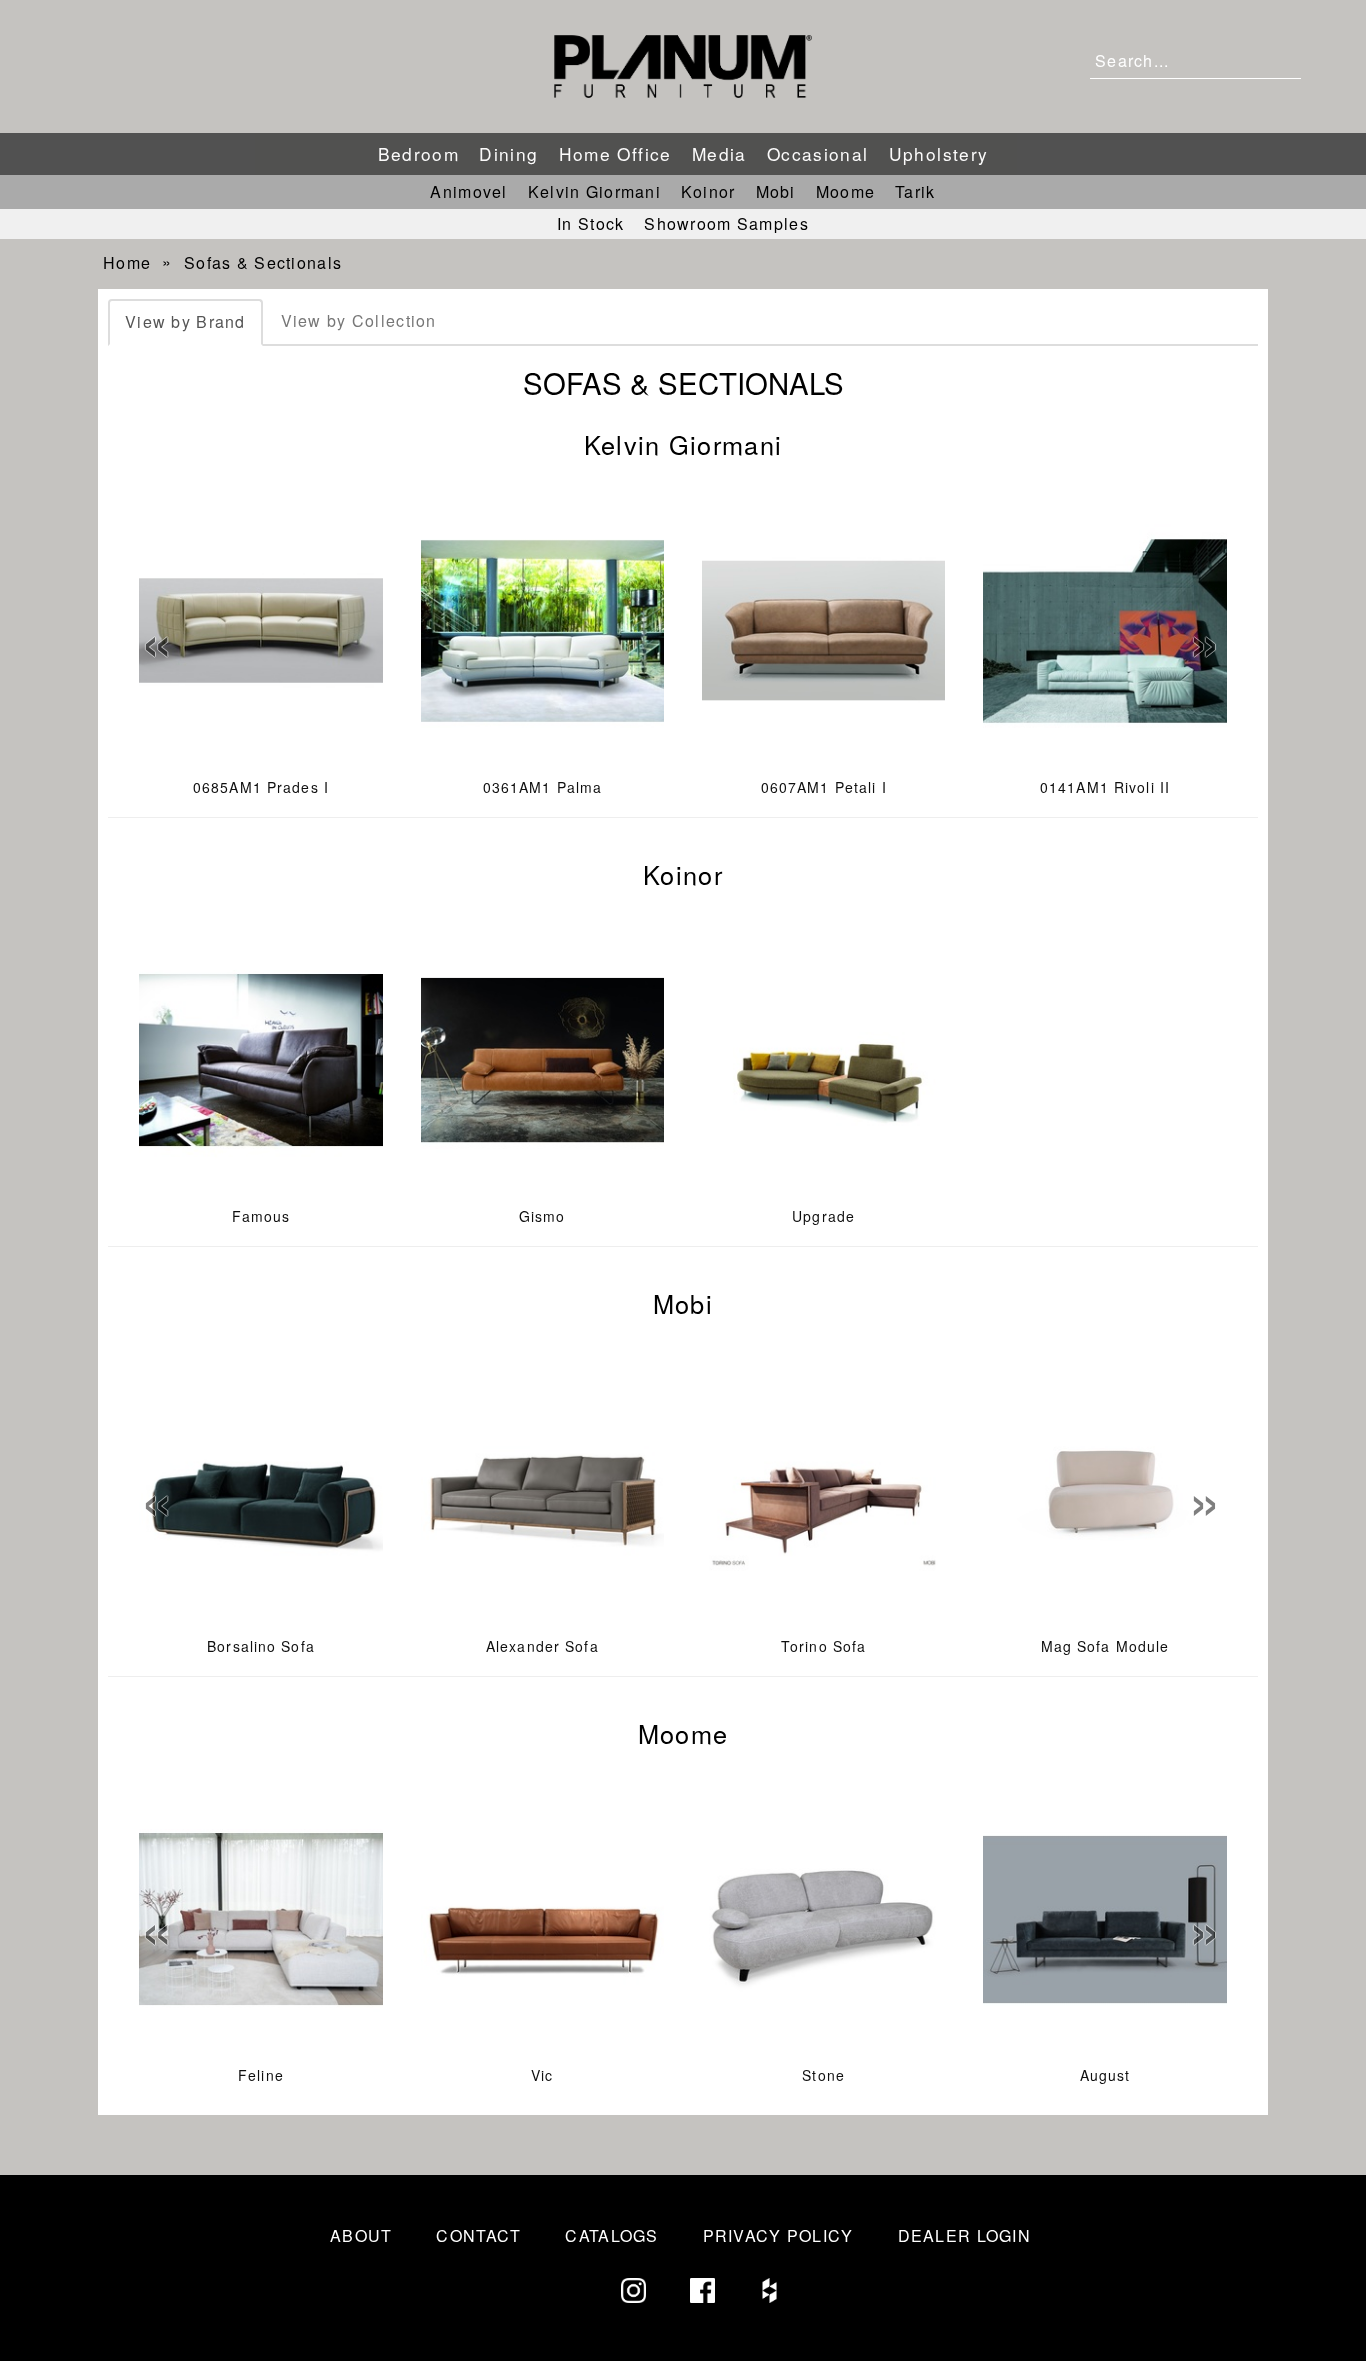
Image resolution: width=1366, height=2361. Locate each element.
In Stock (590, 223)
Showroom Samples (726, 223)
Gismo (542, 1216)
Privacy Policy (778, 2235)
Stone (823, 2075)
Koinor (708, 191)
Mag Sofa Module (1105, 1646)
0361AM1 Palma (543, 787)
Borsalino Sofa (261, 1646)
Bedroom (419, 153)
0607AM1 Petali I (824, 787)
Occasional (818, 153)
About (361, 2235)
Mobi (776, 191)
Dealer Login (964, 2235)
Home (127, 262)
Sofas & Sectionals (263, 262)
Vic (542, 2075)
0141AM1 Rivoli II (1105, 787)
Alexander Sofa (542, 1646)
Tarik (915, 191)
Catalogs (611, 2235)
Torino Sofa (823, 1646)
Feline (261, 2075)
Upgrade (823, 1216)
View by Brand (185, 321)
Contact (478, 2235)
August (1105, 2075)
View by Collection (359, 320)
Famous (261, 1216)
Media (719, 153)
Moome (845, 191)
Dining (508, 153)
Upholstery (939, 153)
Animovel (468, 191)
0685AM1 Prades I (261, 787)
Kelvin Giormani (594, 191)
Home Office (615, 153)
